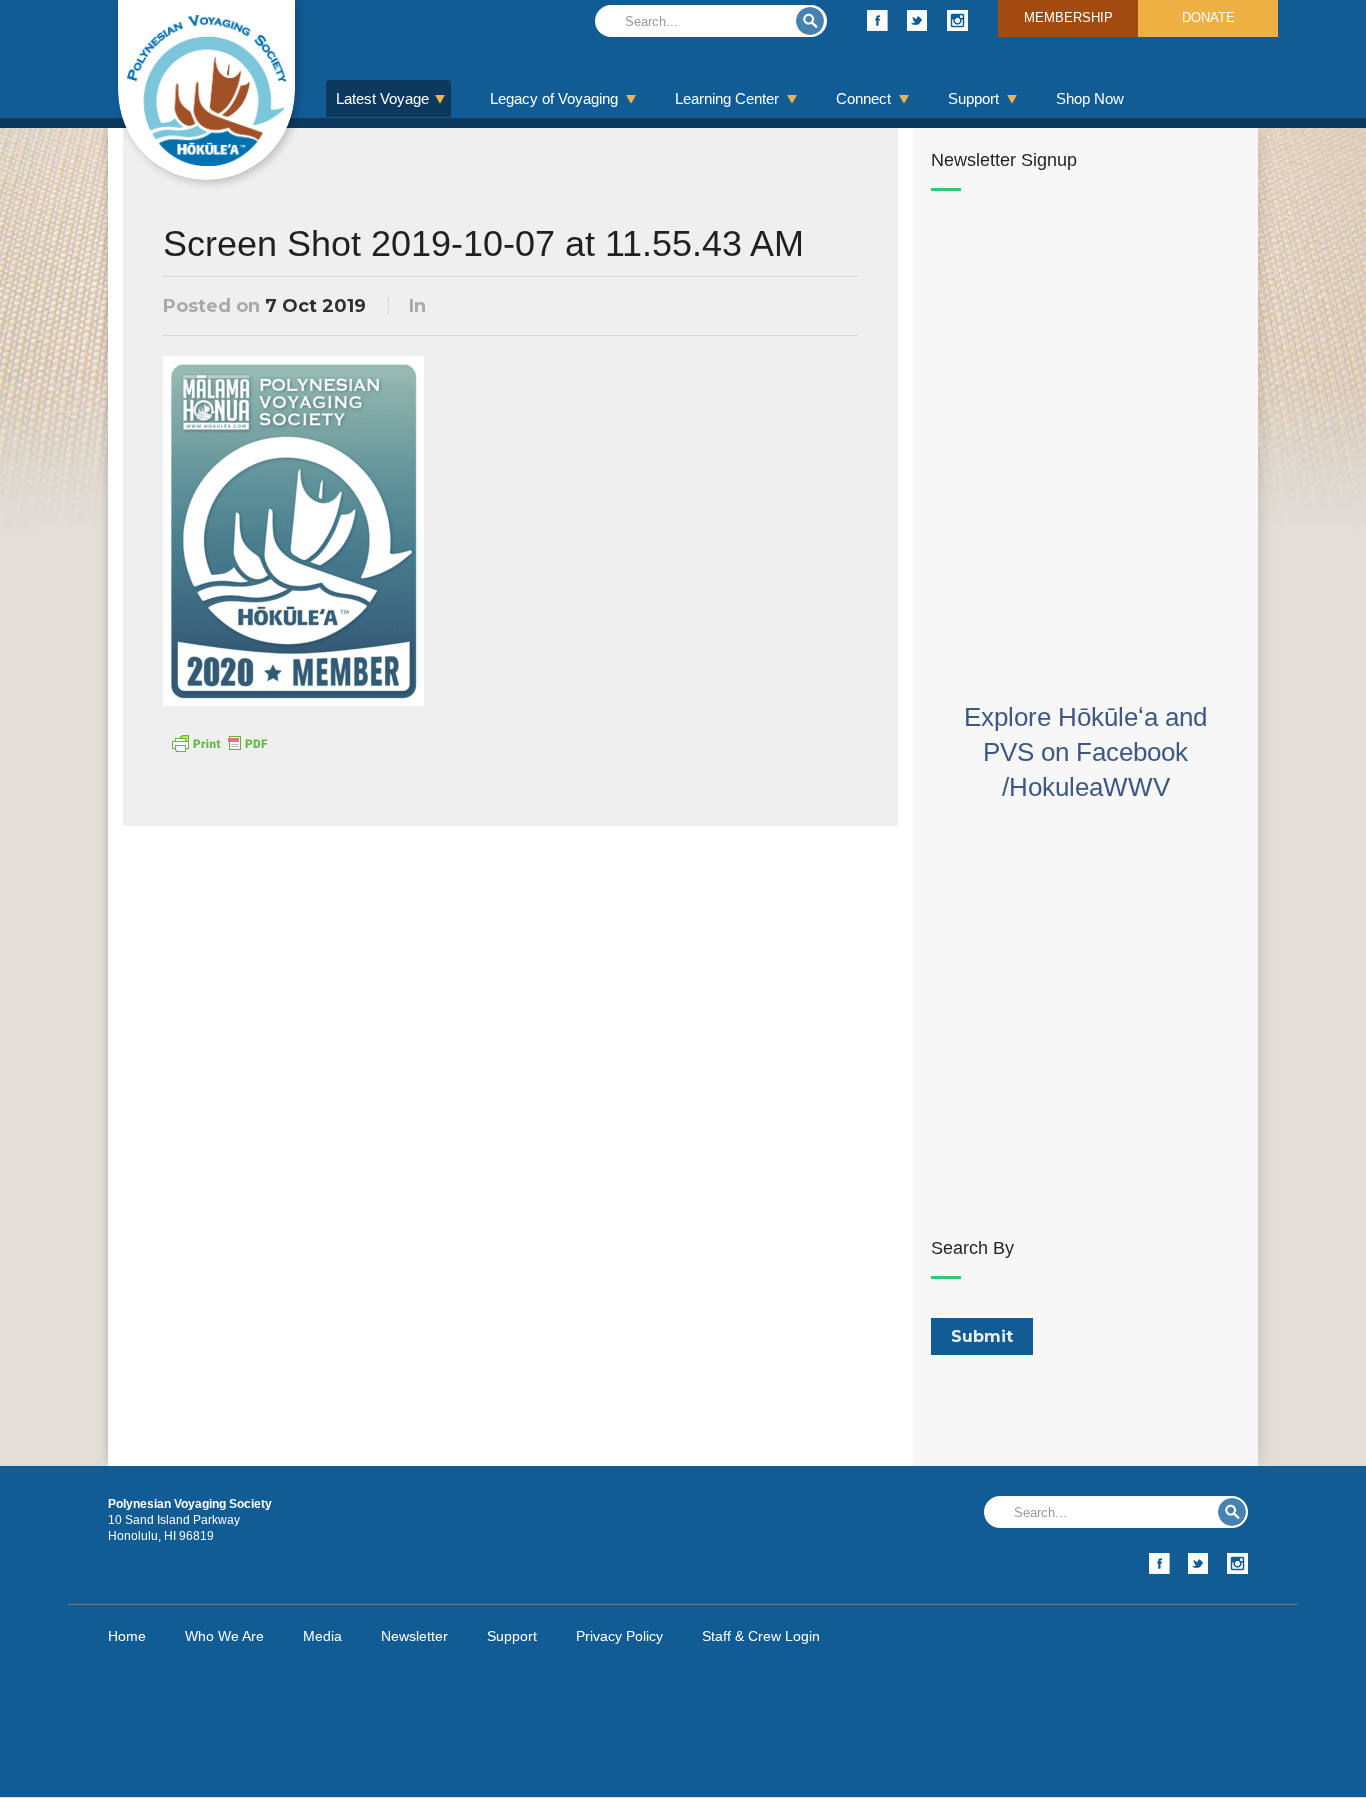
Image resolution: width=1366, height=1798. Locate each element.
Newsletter (414, 1636)
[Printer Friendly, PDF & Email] (219, 742)
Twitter (917, 20)
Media (322, 1636)
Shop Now (1090, 98)
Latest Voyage (382, 98)
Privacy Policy (619, 1636)
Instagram (957, 20)
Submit (810, 21)
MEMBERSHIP (1068, 17)
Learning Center (727, 98)
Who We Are (224, 1636)
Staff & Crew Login (761, 1636)
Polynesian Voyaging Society (206, 90)
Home (127, 1636)
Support (973, 98)
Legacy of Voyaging (554, 98)
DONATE (1208, 17)
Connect (863, 98)
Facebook (877, 20)
